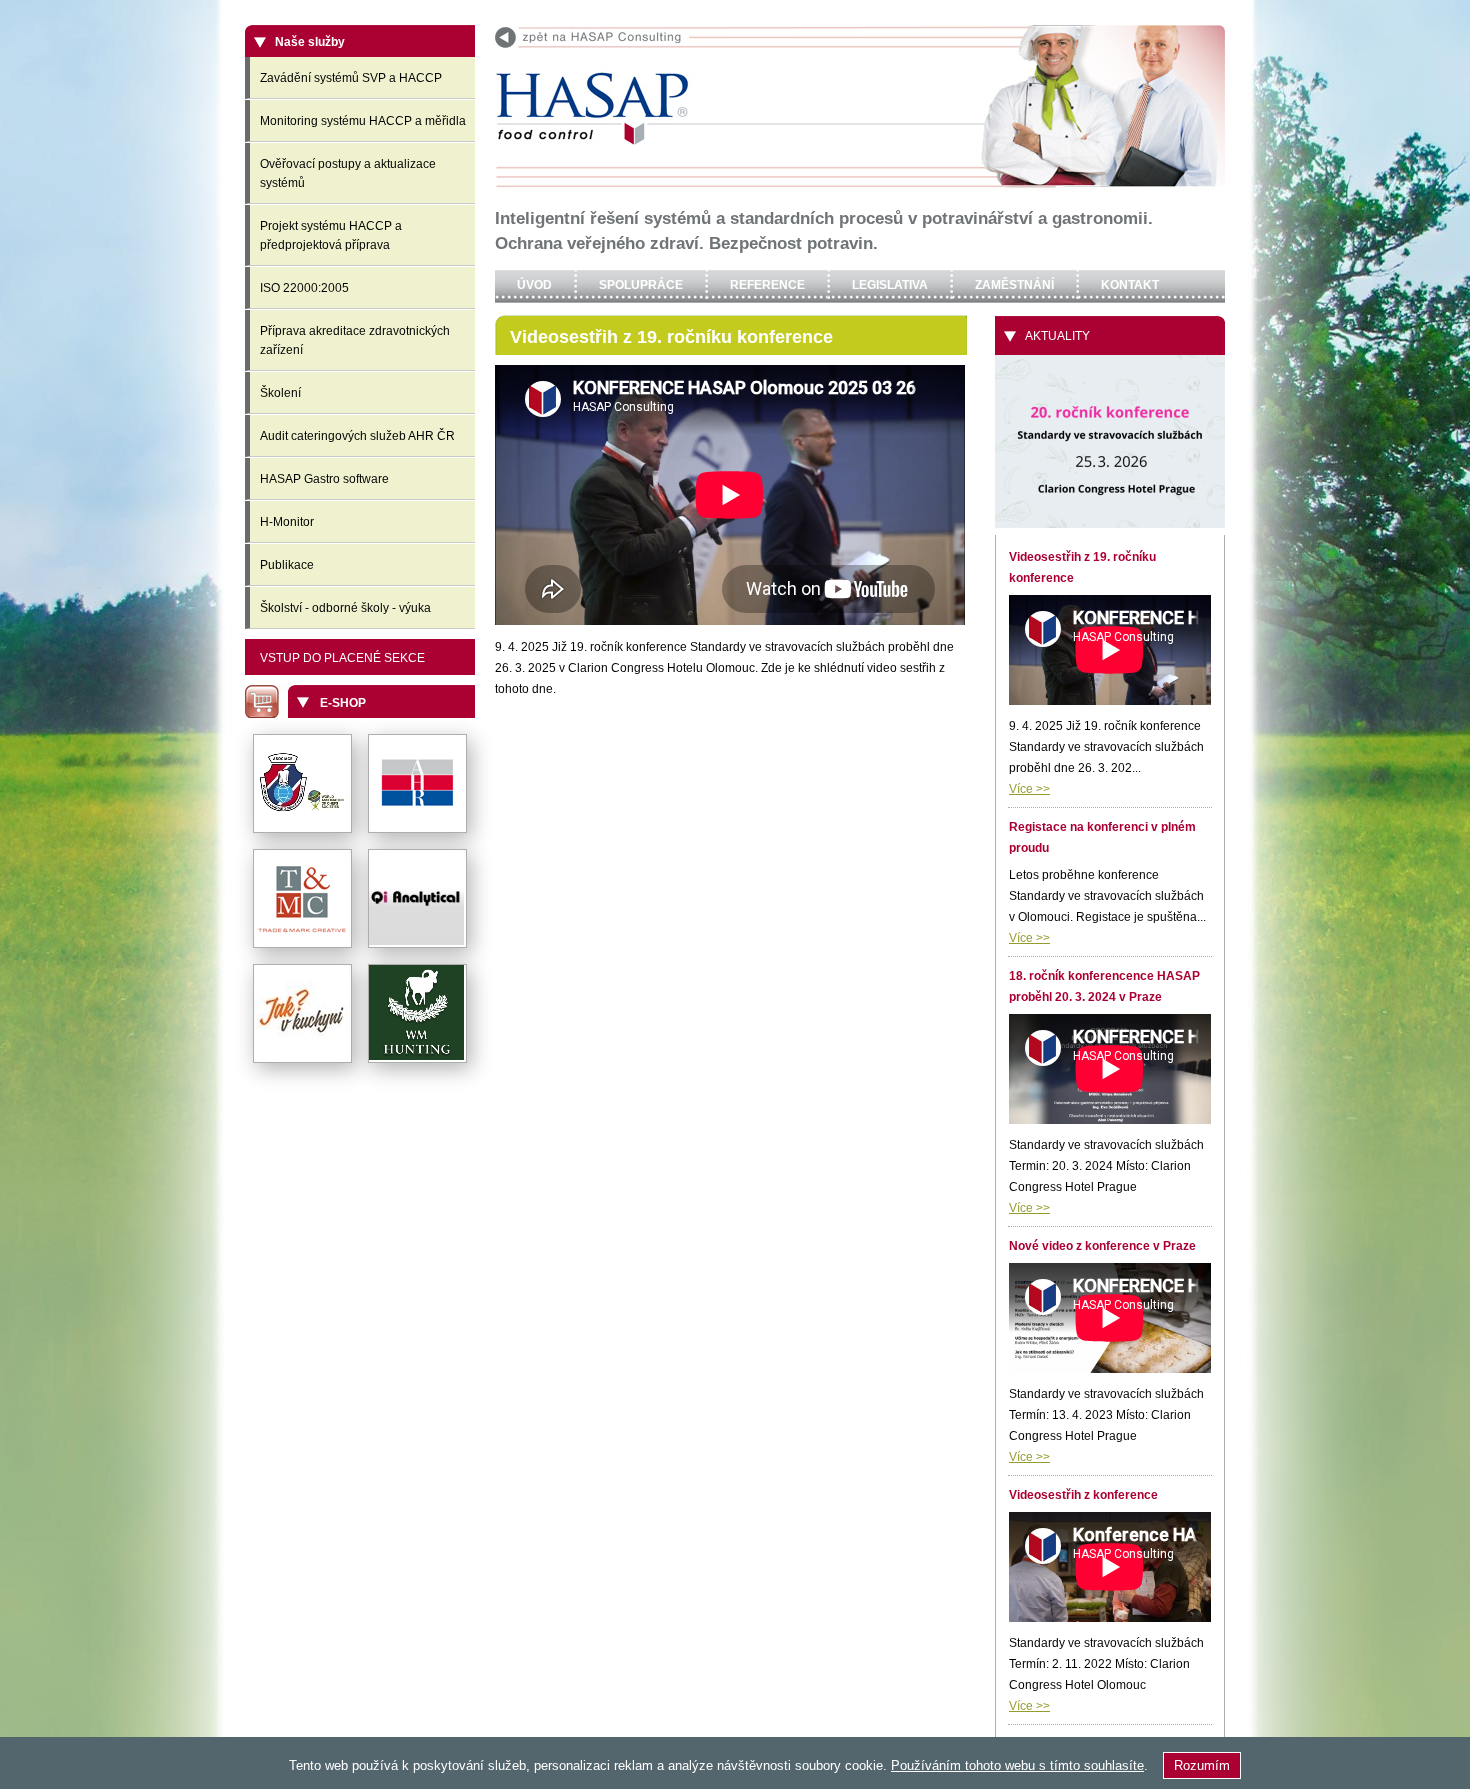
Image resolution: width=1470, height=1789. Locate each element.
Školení (280, 393)
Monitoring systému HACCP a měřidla (363, 121)
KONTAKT (1130, 285)
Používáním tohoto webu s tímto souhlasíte (1017, 1765)
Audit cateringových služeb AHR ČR (357, 436)
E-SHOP (343, 703)
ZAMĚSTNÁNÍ (1014, 285)
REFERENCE (767, 285)
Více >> (1029, 789)
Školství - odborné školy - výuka (345, 608)
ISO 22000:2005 (304, 288)
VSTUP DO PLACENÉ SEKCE (342, 658)
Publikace (287, 565)
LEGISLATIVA (890, 285)
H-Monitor (287, 522)
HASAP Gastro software (324, 479)
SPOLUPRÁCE (641, 285)
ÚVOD (534, 285)
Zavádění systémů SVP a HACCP (351, 78)
